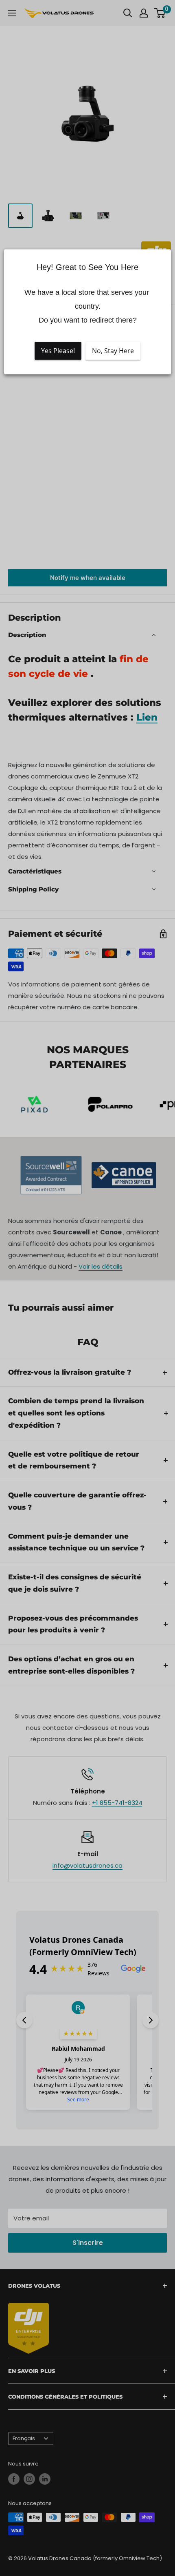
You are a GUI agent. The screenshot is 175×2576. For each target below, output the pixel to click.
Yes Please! (58, 351)
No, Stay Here (113, 351)
